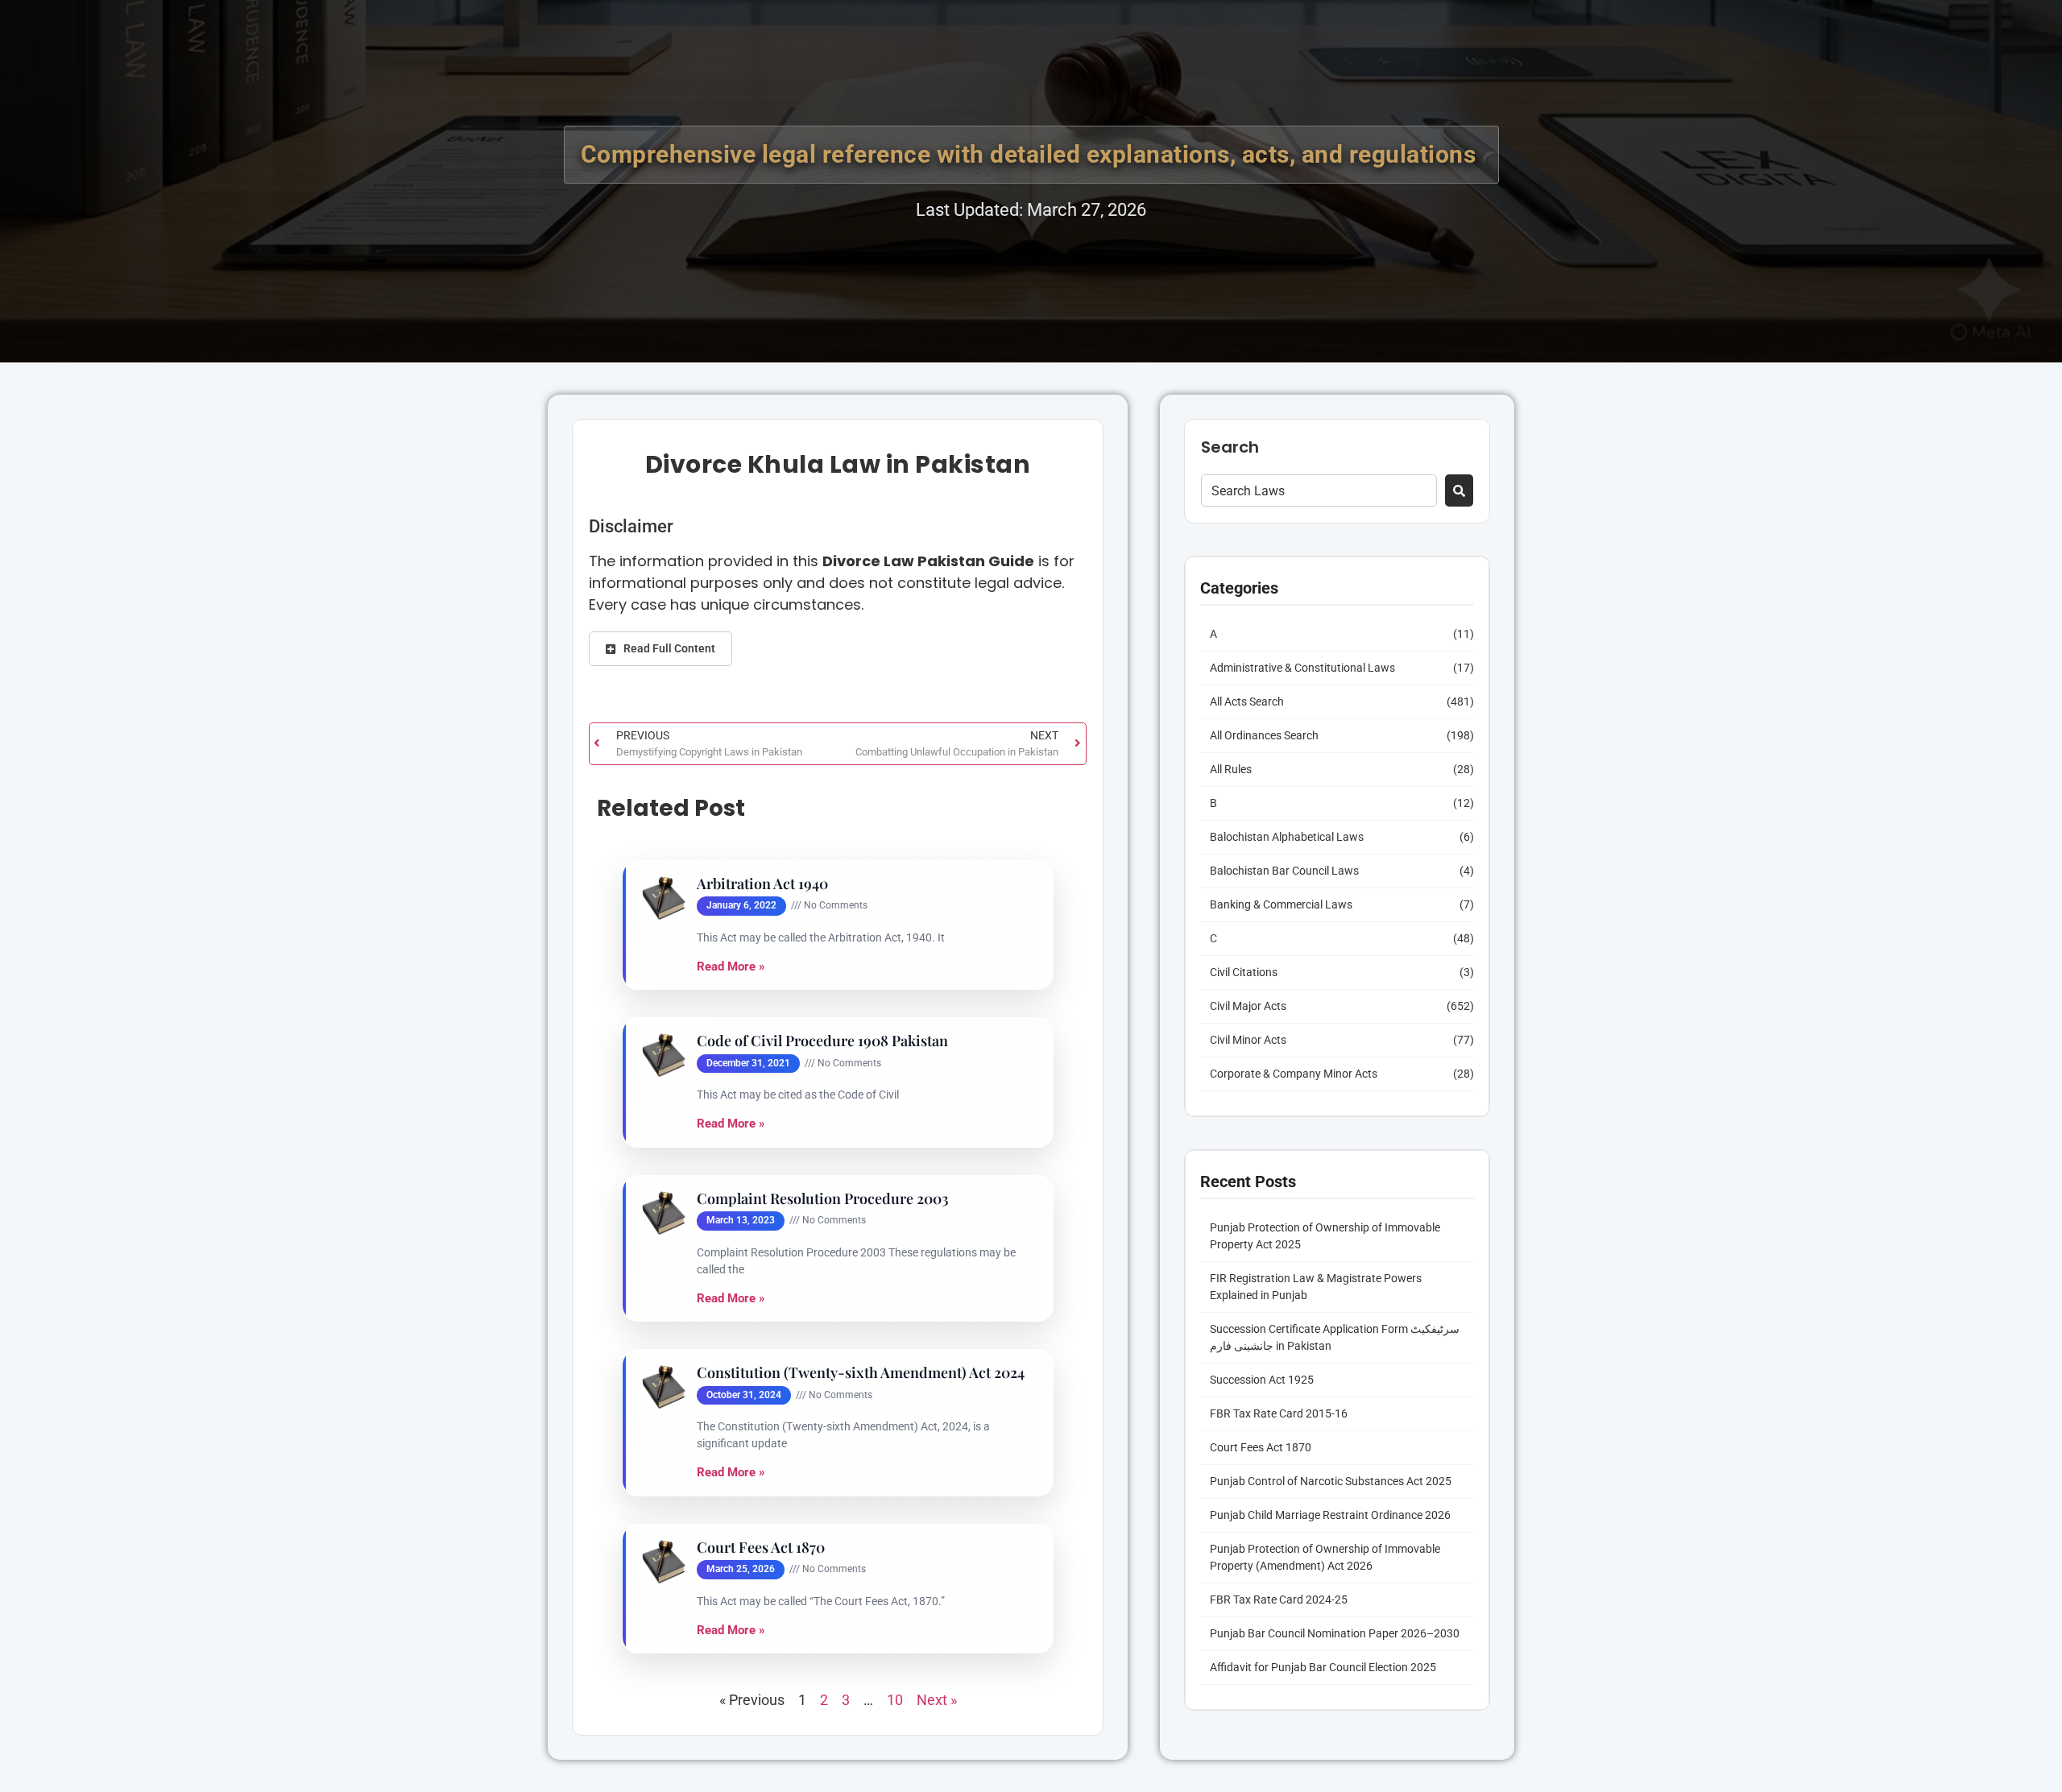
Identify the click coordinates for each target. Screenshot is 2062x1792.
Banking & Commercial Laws (1281, 904)
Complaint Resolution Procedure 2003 (823, 1199)
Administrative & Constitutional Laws (1302, 668)
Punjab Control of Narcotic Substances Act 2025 (1331, 1481)
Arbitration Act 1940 (762, 884)
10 (895, 1700)
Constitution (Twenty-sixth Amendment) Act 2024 (861, 1373)
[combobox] (1319, 490)
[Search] (1459, 490)
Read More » (731, 966)
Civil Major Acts (1248, 1006)
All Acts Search (1247, 701)
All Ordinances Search (1264, 735)
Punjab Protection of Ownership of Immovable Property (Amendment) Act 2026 (1325, 1557)
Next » (937, 1700)
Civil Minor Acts (1248, 1040)
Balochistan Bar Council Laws (1284, 871)
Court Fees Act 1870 (761, 1548)
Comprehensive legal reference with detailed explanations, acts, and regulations (1031, 154)
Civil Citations (1244, 972)
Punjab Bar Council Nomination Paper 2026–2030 (1335, 1633)
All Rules (1231, 769)
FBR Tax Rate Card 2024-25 (1279, 1600)
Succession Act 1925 (1262, 1380)
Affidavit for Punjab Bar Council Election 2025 (1323, 1667)
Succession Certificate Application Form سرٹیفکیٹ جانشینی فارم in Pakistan (1335, 1337)
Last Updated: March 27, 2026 (1031, 210)
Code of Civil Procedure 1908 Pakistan (822, 1041)
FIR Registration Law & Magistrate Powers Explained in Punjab (1316, 1287)
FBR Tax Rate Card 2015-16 (1279, 1413)
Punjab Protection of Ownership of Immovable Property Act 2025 (1325, 1236)
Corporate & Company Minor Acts (1294, 1074)
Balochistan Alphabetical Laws (1287, 837)
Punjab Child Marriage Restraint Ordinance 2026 (1330, 1515)
